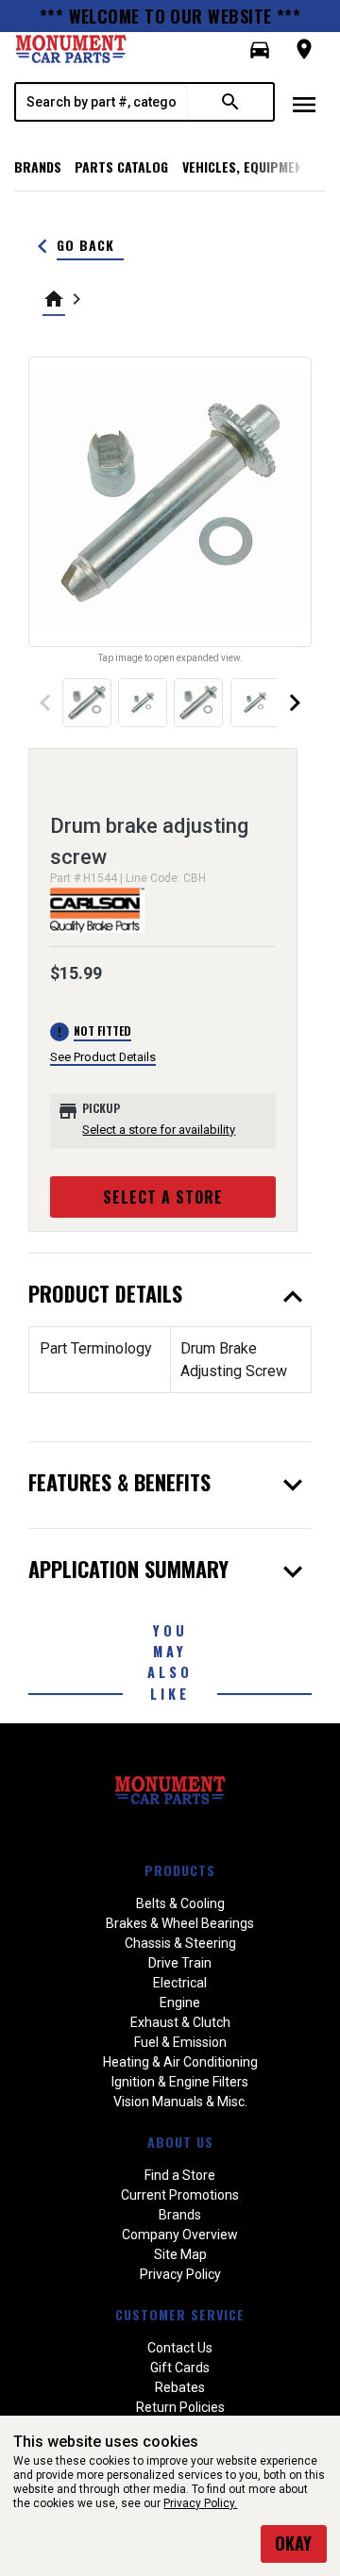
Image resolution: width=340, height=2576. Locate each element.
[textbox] (102, 102)
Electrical (180, 1983)
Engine (180, 2003)
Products (180, 1870)
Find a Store (180, 2175)
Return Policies (180, 2407)
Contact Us (180, 2348)
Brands (38, 166)
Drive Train (180, 1963)
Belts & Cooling (180, 1903)
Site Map (180, 2254)
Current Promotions (180, 2195)
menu (304, 105)
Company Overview (180, 2235)
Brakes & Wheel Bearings (180, 1923)
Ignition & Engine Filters (180, 2082)
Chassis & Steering (180, 1943)
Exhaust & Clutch (180, 2022)
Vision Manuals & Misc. (180, 2102)
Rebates (180, 2387)
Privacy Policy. (200, 2503)
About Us (180, 2142)
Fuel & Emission (180, 2042)
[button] (260, 50)
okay (293, 2543)
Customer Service (180, 2314)
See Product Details (103, 1057)
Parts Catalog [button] (121, 166)
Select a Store (163, 1197)
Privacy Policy (180, 2274)
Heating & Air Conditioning (180, 2062)
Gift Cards (180, 2368)
